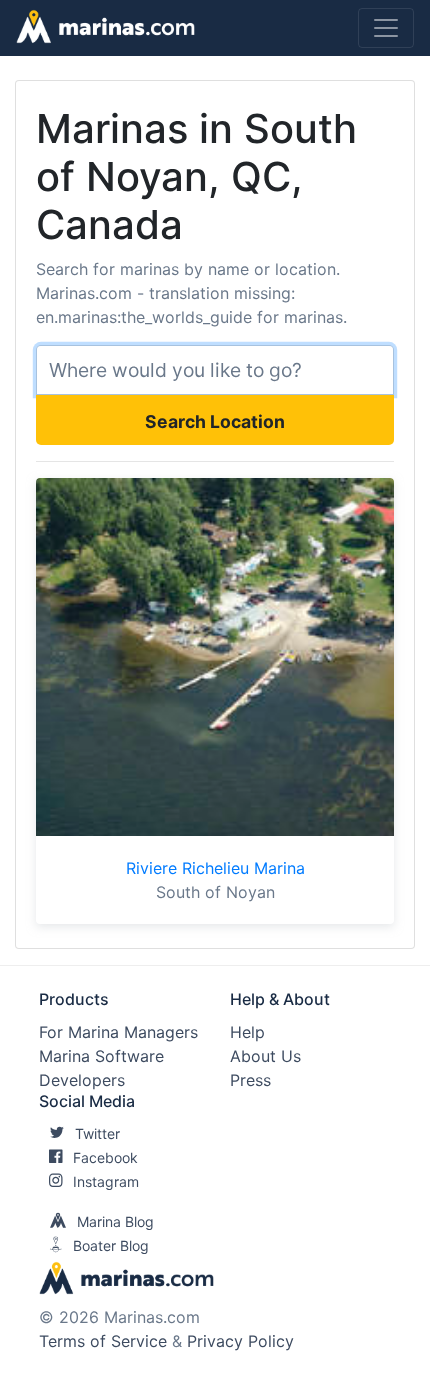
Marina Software (101, 1056)
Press (250, 1080)
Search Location (215, 421)
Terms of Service (103, 1341)
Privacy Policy (240, 1341)
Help (247, 1032)
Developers (82, 1080)
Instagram (106, 1181)
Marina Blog (115, 1221)
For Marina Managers (118, 1032)
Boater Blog (111, 1245)
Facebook (105, 1157)
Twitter (97, 1133)
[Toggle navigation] (386, 28)
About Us (265, 1056)
